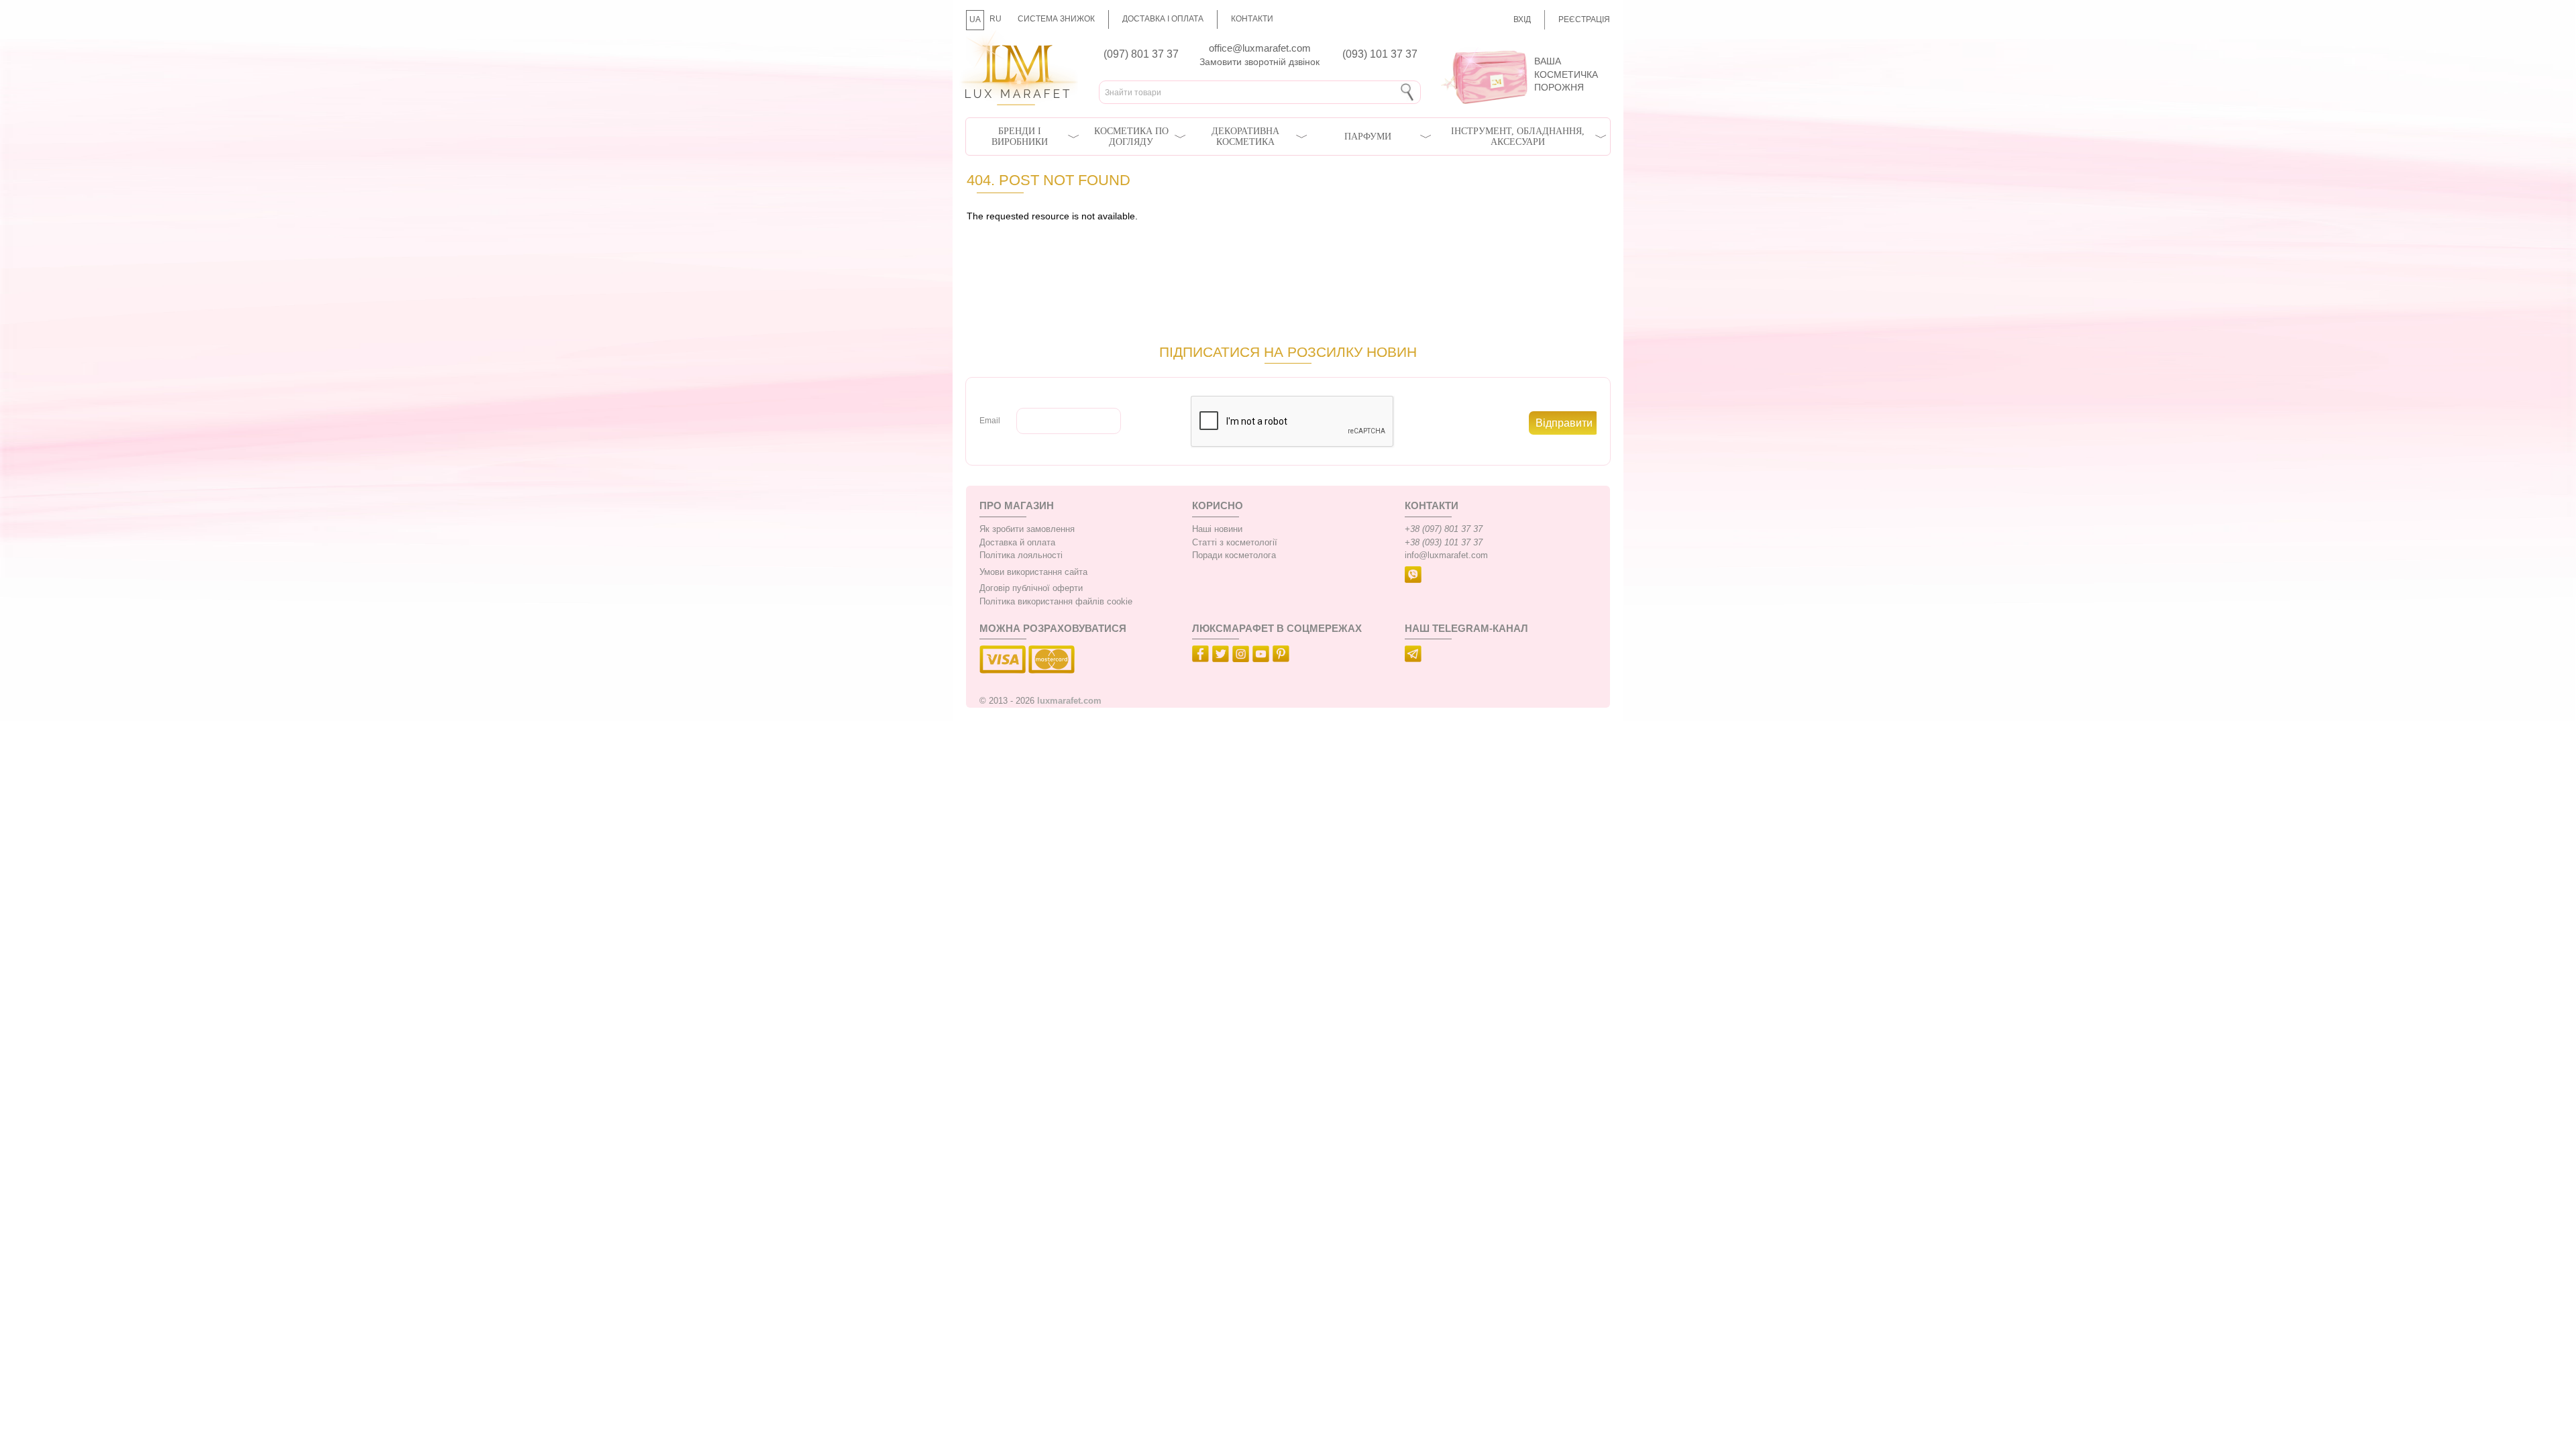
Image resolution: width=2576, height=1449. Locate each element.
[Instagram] (1242, 656)
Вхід (1522, 19)
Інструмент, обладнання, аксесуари (1518, 137)
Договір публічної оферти (1031, 588)
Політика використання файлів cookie (1056, 602)
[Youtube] (1263, 656)
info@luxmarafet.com (1446, 555)
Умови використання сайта (1033, 572)
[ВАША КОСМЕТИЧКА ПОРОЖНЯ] (1521, 47)
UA (975, 19)
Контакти (1252, 19)
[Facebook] (1202, 656)
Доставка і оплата (1163, 19)
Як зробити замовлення (1027, 529)
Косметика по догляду (1131, 137)
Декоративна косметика (1245, 137)
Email (990, 421)
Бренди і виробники (1020, 137)
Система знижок (1056, 19)
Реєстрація (1584, 19)
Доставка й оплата (1017, 543)
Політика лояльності (1021, 555)
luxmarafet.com (1069, 701)
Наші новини (1217, 529)
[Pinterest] (1283, 656)
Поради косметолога (1234, 555)
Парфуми (1368, 137)
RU (996, 19)
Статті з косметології (1235, 543)
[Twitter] (1222, 656)
